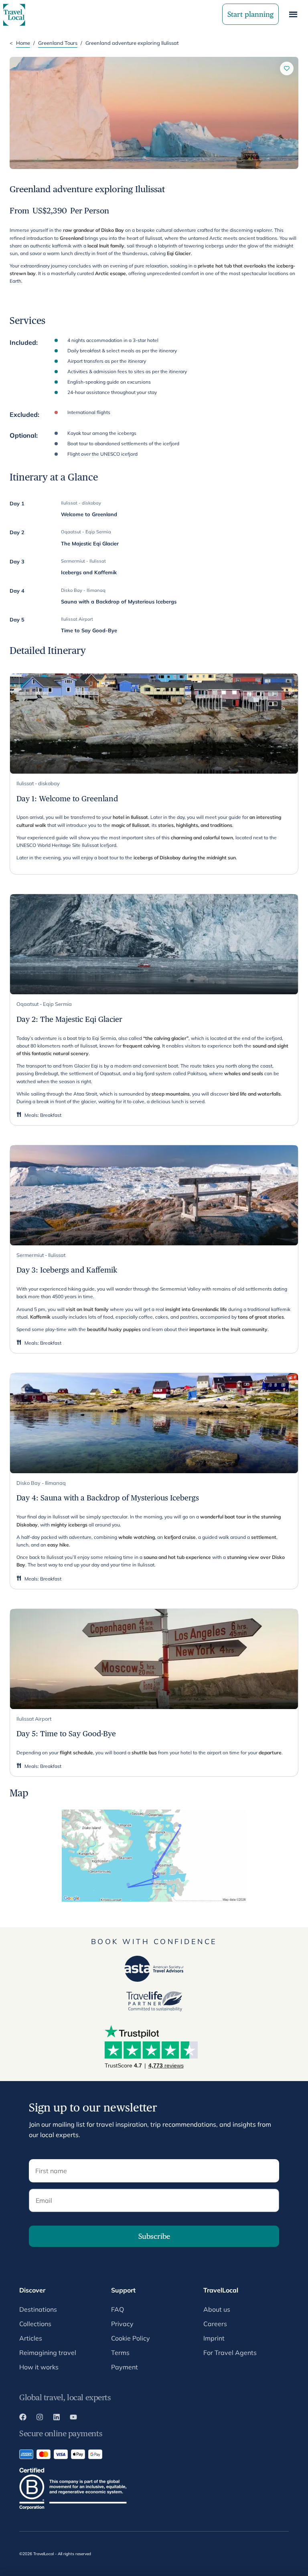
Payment (125, 2367)
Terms (120, 2353)
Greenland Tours (58, 43)
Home (23, 43)
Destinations (38, 2309)
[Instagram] (40, 2418)
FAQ (118, 2309)
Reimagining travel (48, 2353)
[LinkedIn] (57, 2418)
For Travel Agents (230, 2353)
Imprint (214, 2338)
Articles (31, 2338)
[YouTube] (73, 2418)
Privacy (122, 2324)
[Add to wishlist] (287, 68)
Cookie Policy (131, 2338)
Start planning (250, 14)
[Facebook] (23, 2418)
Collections (35, 2324)
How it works (39, 2367)
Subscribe (154, 2236)
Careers (215, 2324)
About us (217, 2309)
